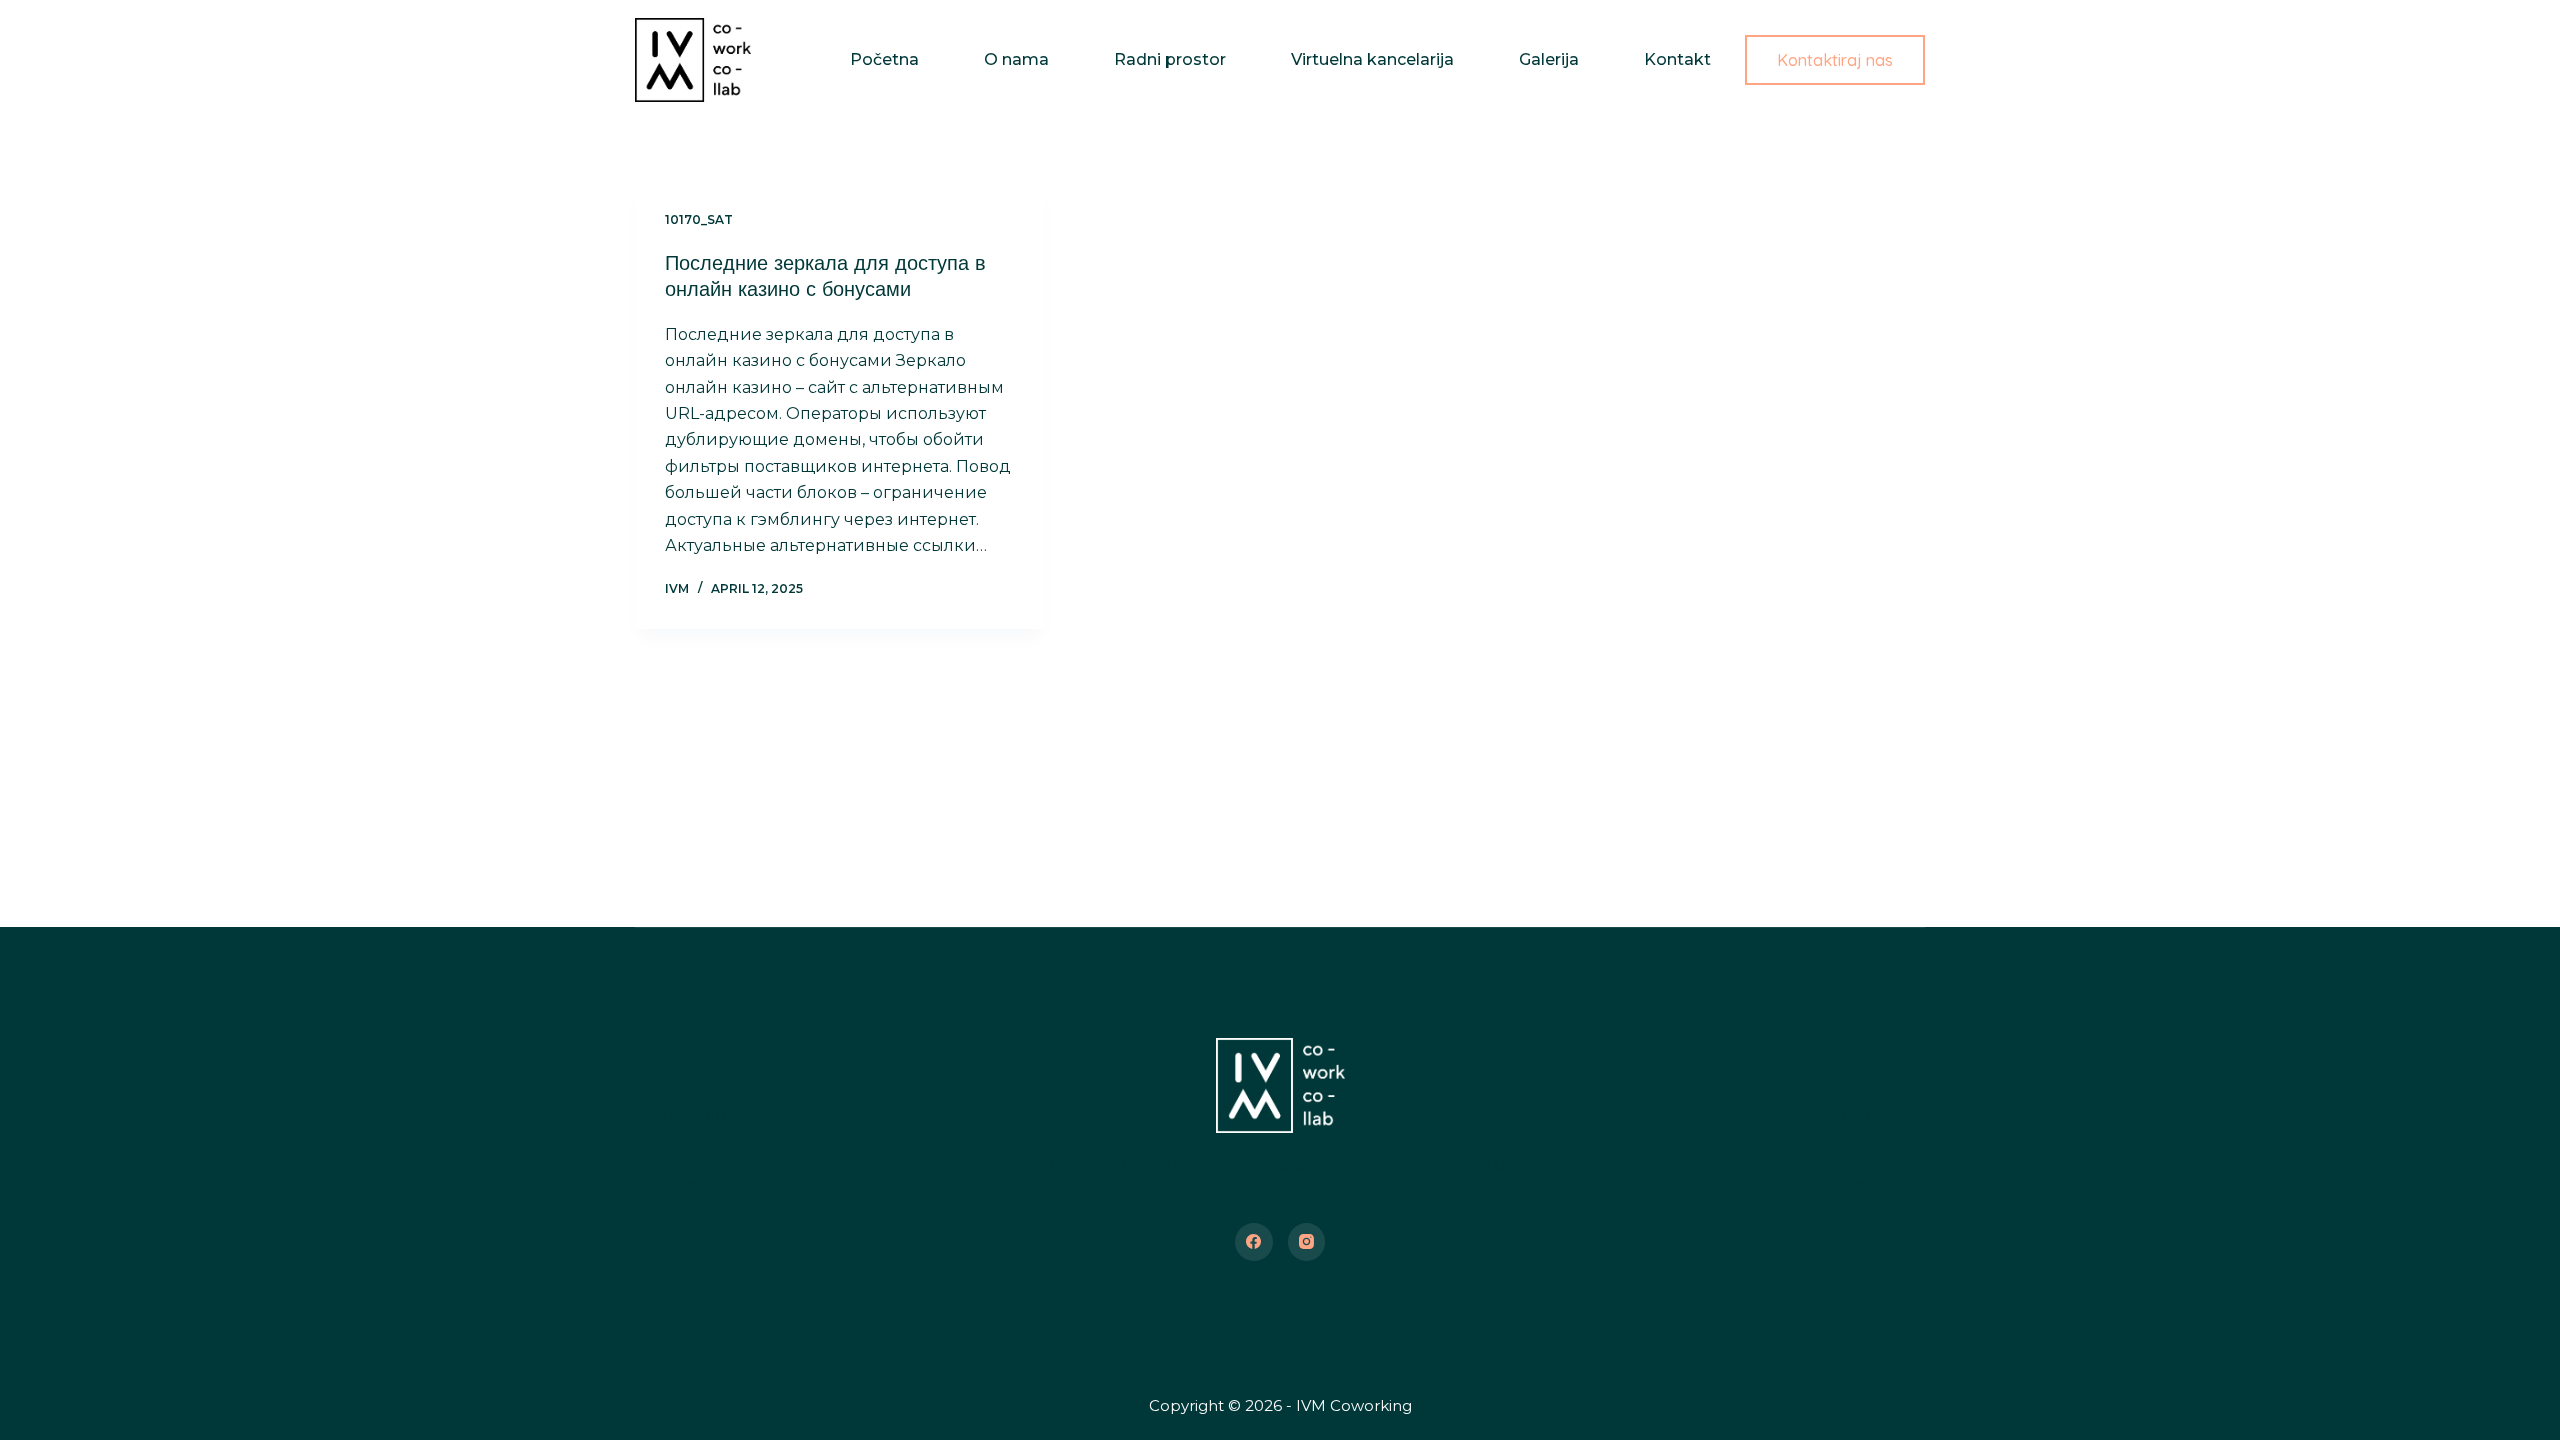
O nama (1016, 59)
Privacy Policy (1869, 1184)
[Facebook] (1254, 1242)
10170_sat (699, 219)
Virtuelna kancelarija (1372, 59)
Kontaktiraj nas (1835, 60)
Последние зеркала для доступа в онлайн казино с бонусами (825, 275)
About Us (673, 1149)
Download (1883, 1149)
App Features (690, 1184)
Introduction (685, 1114)
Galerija (1549, 59)
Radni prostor (1170, 59)
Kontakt (1677, 59)
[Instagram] (1307, 1242)
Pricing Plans (1872, 1114)
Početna (884, 59)
